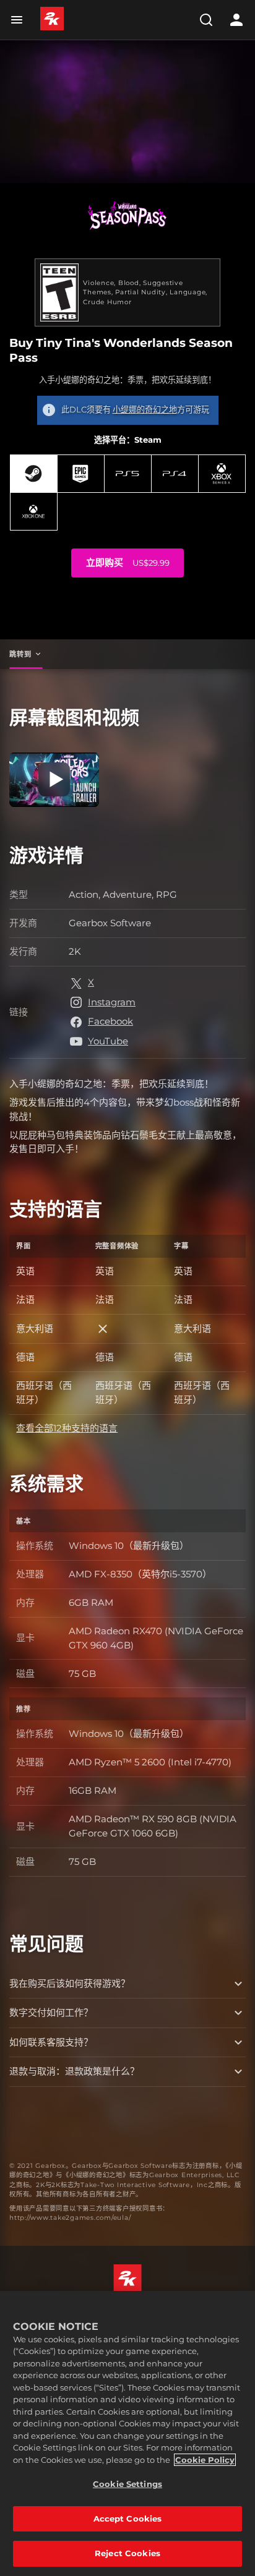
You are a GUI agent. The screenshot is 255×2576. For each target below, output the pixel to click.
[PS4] (175, 474)
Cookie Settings (127, 2484)
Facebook (110, 1021)
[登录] (236, 20)
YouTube (108, 1041)
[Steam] (34, 474)
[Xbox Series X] (222, 474)
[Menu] (19, 20)
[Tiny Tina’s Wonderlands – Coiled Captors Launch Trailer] (54, 780)
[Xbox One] (34, 511)
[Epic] (81, 474)
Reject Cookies (127, 2553)
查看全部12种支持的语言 (67, 1428)
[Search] (206, 20)
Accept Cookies (128, 2518)
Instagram (112, 1002)
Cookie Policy (205, 2460)
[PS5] (128, 474)
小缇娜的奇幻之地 (145, 409)
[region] (127, 2433)
